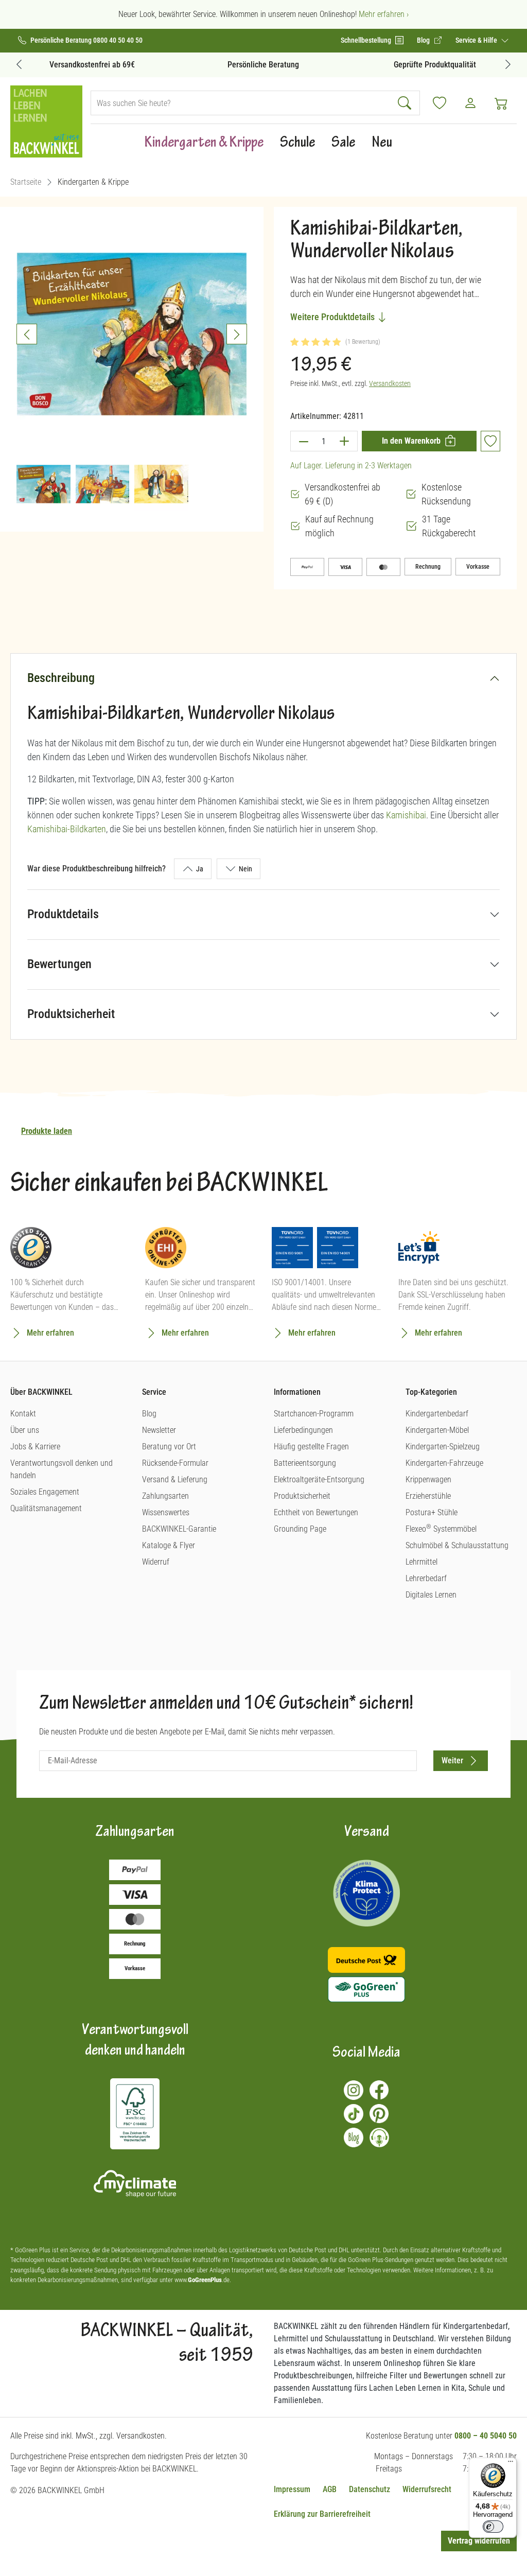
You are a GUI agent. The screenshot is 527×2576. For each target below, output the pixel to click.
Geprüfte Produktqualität (435, 65)
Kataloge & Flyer (169, 1545)
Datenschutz (370, 2489)
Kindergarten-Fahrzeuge (444, 1463)
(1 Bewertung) (363, 342)
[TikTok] (354, 2114)
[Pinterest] (379, 2114)
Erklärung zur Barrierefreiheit (322, 2514)
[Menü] (511, 2464)
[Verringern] (303, 441)
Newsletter (159, 1430)
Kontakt (23, 1414)
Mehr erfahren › (384, 14)
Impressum (292, 2489)
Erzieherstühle (428, 1496)
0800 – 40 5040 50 (486, 2436)
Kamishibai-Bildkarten (67, 829)
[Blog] (354, 2137)
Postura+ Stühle (432, 1512)
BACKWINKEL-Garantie (179, 1529)
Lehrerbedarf (426, 1578)
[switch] (493, 2527)
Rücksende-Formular (175, 1463)
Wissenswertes (166, 1512)
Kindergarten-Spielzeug (443, 1447)
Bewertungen (59, 964)
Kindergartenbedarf (437, 1414)
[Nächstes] (237, 334)
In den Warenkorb (411, 441)
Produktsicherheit (71, 1014)
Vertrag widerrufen (479, 2541)
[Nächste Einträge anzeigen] (508, 64)
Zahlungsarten (165, 1496)
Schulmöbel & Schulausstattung (457, 1545)
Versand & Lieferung (175, 1479)
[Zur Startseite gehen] (46, 121)
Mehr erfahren (50, 1333)
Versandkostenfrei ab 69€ (92, 65)
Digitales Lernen (431, 1595)
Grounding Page (300, 1529)
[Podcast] (379, 2137)
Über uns (25, 1430)
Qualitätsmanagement (46, 1508)
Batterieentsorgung (305, 1463)
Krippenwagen (428, 1479)
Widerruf (156, 1562)
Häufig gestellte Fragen (311, 1447)
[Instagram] (354, 2090)
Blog (149, 1414)
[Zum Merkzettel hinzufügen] (490, 441)
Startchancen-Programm (314, 1414)
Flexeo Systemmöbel (441, 1529)
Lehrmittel (421, 1562)
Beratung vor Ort (169, 1447)
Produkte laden (47, 1131)
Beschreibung (61, 678)
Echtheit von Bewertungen (316, 1512)
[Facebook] (379, 2090)
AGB (330, 2489)
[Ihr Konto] (470, 103)
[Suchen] (406, 103)
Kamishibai (406, 815)
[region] (132, 365)
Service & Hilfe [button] (477, 40)
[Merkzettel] (440, 103)
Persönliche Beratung (263, 65)
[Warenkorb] (501, 103)
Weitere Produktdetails (333, 317)
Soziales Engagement (45, 1492)
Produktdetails (63, 914)
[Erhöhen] (345, 441)
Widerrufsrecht (427, 2489)
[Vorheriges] (27, 334)
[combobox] (241, 103)
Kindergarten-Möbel (437, 1430)
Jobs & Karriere (35, 1447)
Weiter (452, 1760)
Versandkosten (390, 383)
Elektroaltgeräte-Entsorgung (319, 1479)
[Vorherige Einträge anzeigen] (19, 64)
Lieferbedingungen (303, 1430)
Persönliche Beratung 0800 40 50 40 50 (86, 40)
